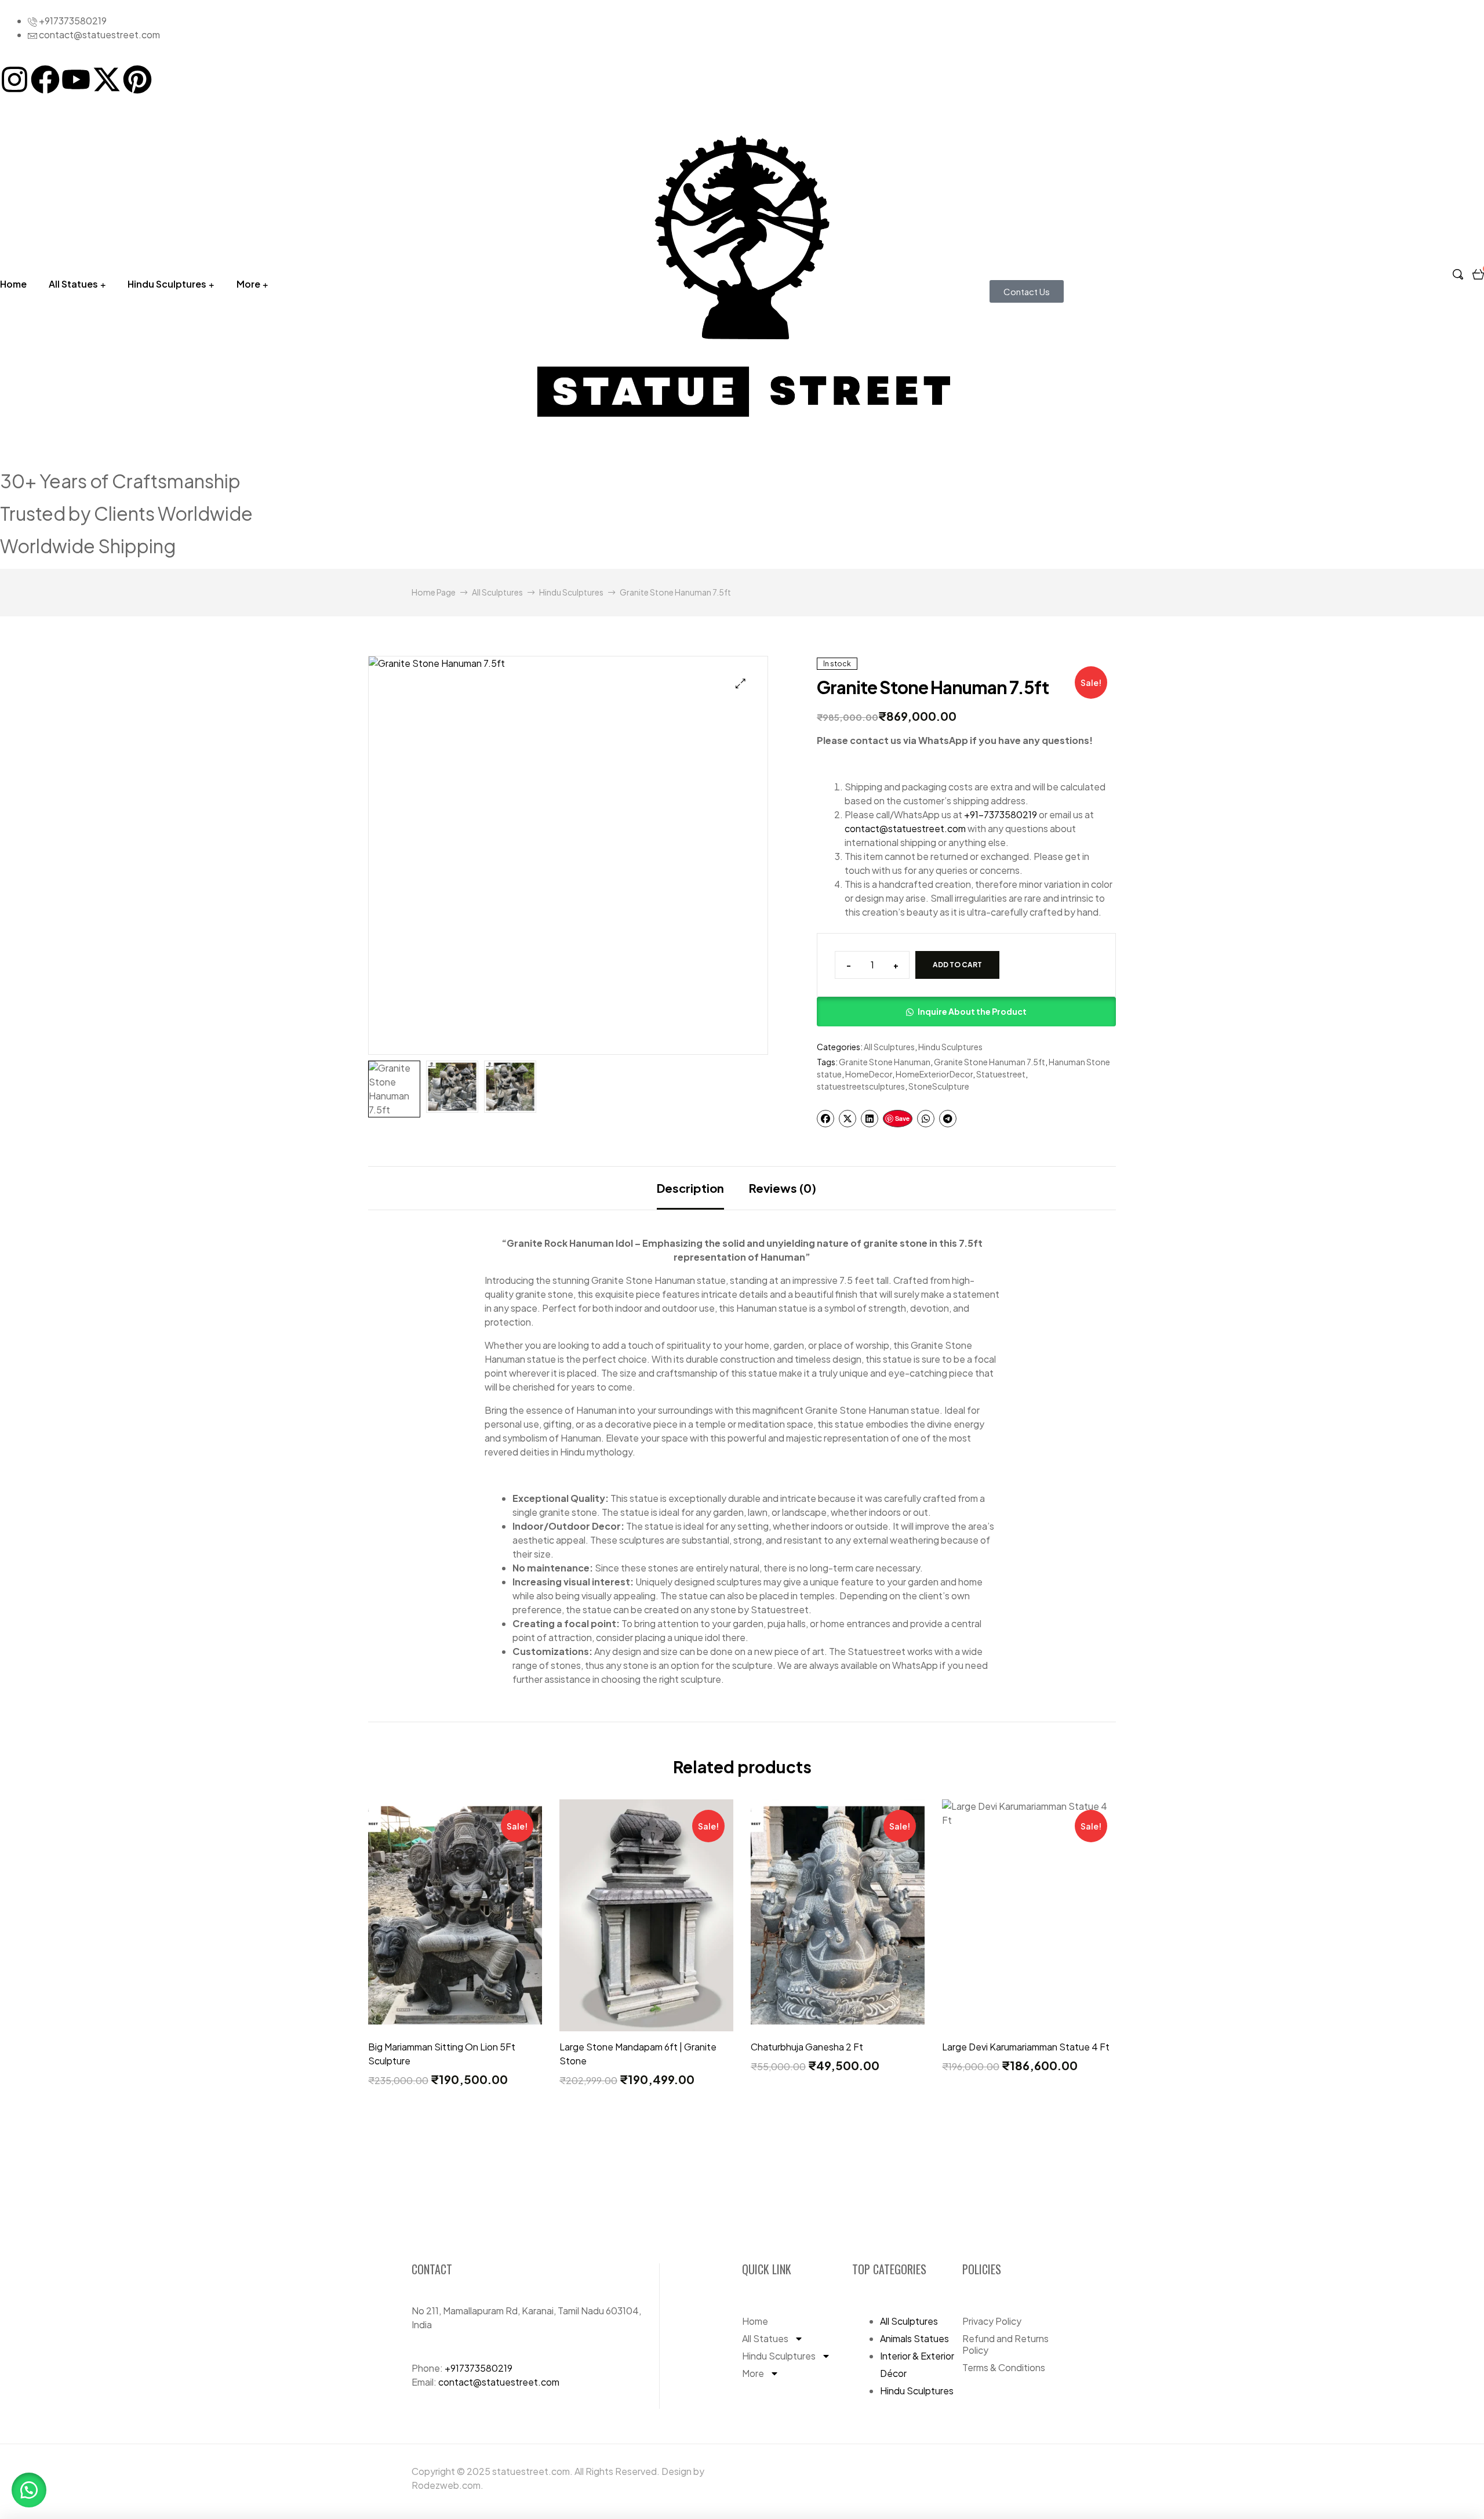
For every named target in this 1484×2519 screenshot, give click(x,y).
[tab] (690, 1188)
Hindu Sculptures (167, 284)
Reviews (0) (783, 1188)
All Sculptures (497, 592)
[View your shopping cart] (1478, 273)
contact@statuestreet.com (905, 828)
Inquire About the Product (972, 1011)
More (248, 284)
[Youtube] (76, 79)
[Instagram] (14, 79)
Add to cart (957, 965)
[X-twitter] (107, 79)
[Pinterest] (137, 79)
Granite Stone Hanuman (885, 1062)
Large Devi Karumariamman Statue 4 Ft (1026, 2047)
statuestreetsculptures (861, 1086)
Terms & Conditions (1004, 2367)
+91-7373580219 (1001, 814)
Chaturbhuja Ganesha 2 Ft (807, 2047)
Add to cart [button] (455, 2025)
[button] (741, 683)
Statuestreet (1001, 1074)
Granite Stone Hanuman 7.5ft (990, 1062)
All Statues (73, 284)
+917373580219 (479, 2368)
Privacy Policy (992, 2321)
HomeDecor (869, 1074)
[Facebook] (45, 79)
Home (755, 2321)
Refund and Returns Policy (1005, 2344)
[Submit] (1059, 2187)
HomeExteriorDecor (934, 1074)
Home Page (434, 592)
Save (902, 1118)
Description (690, 1188)
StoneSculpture (939, 1086)
